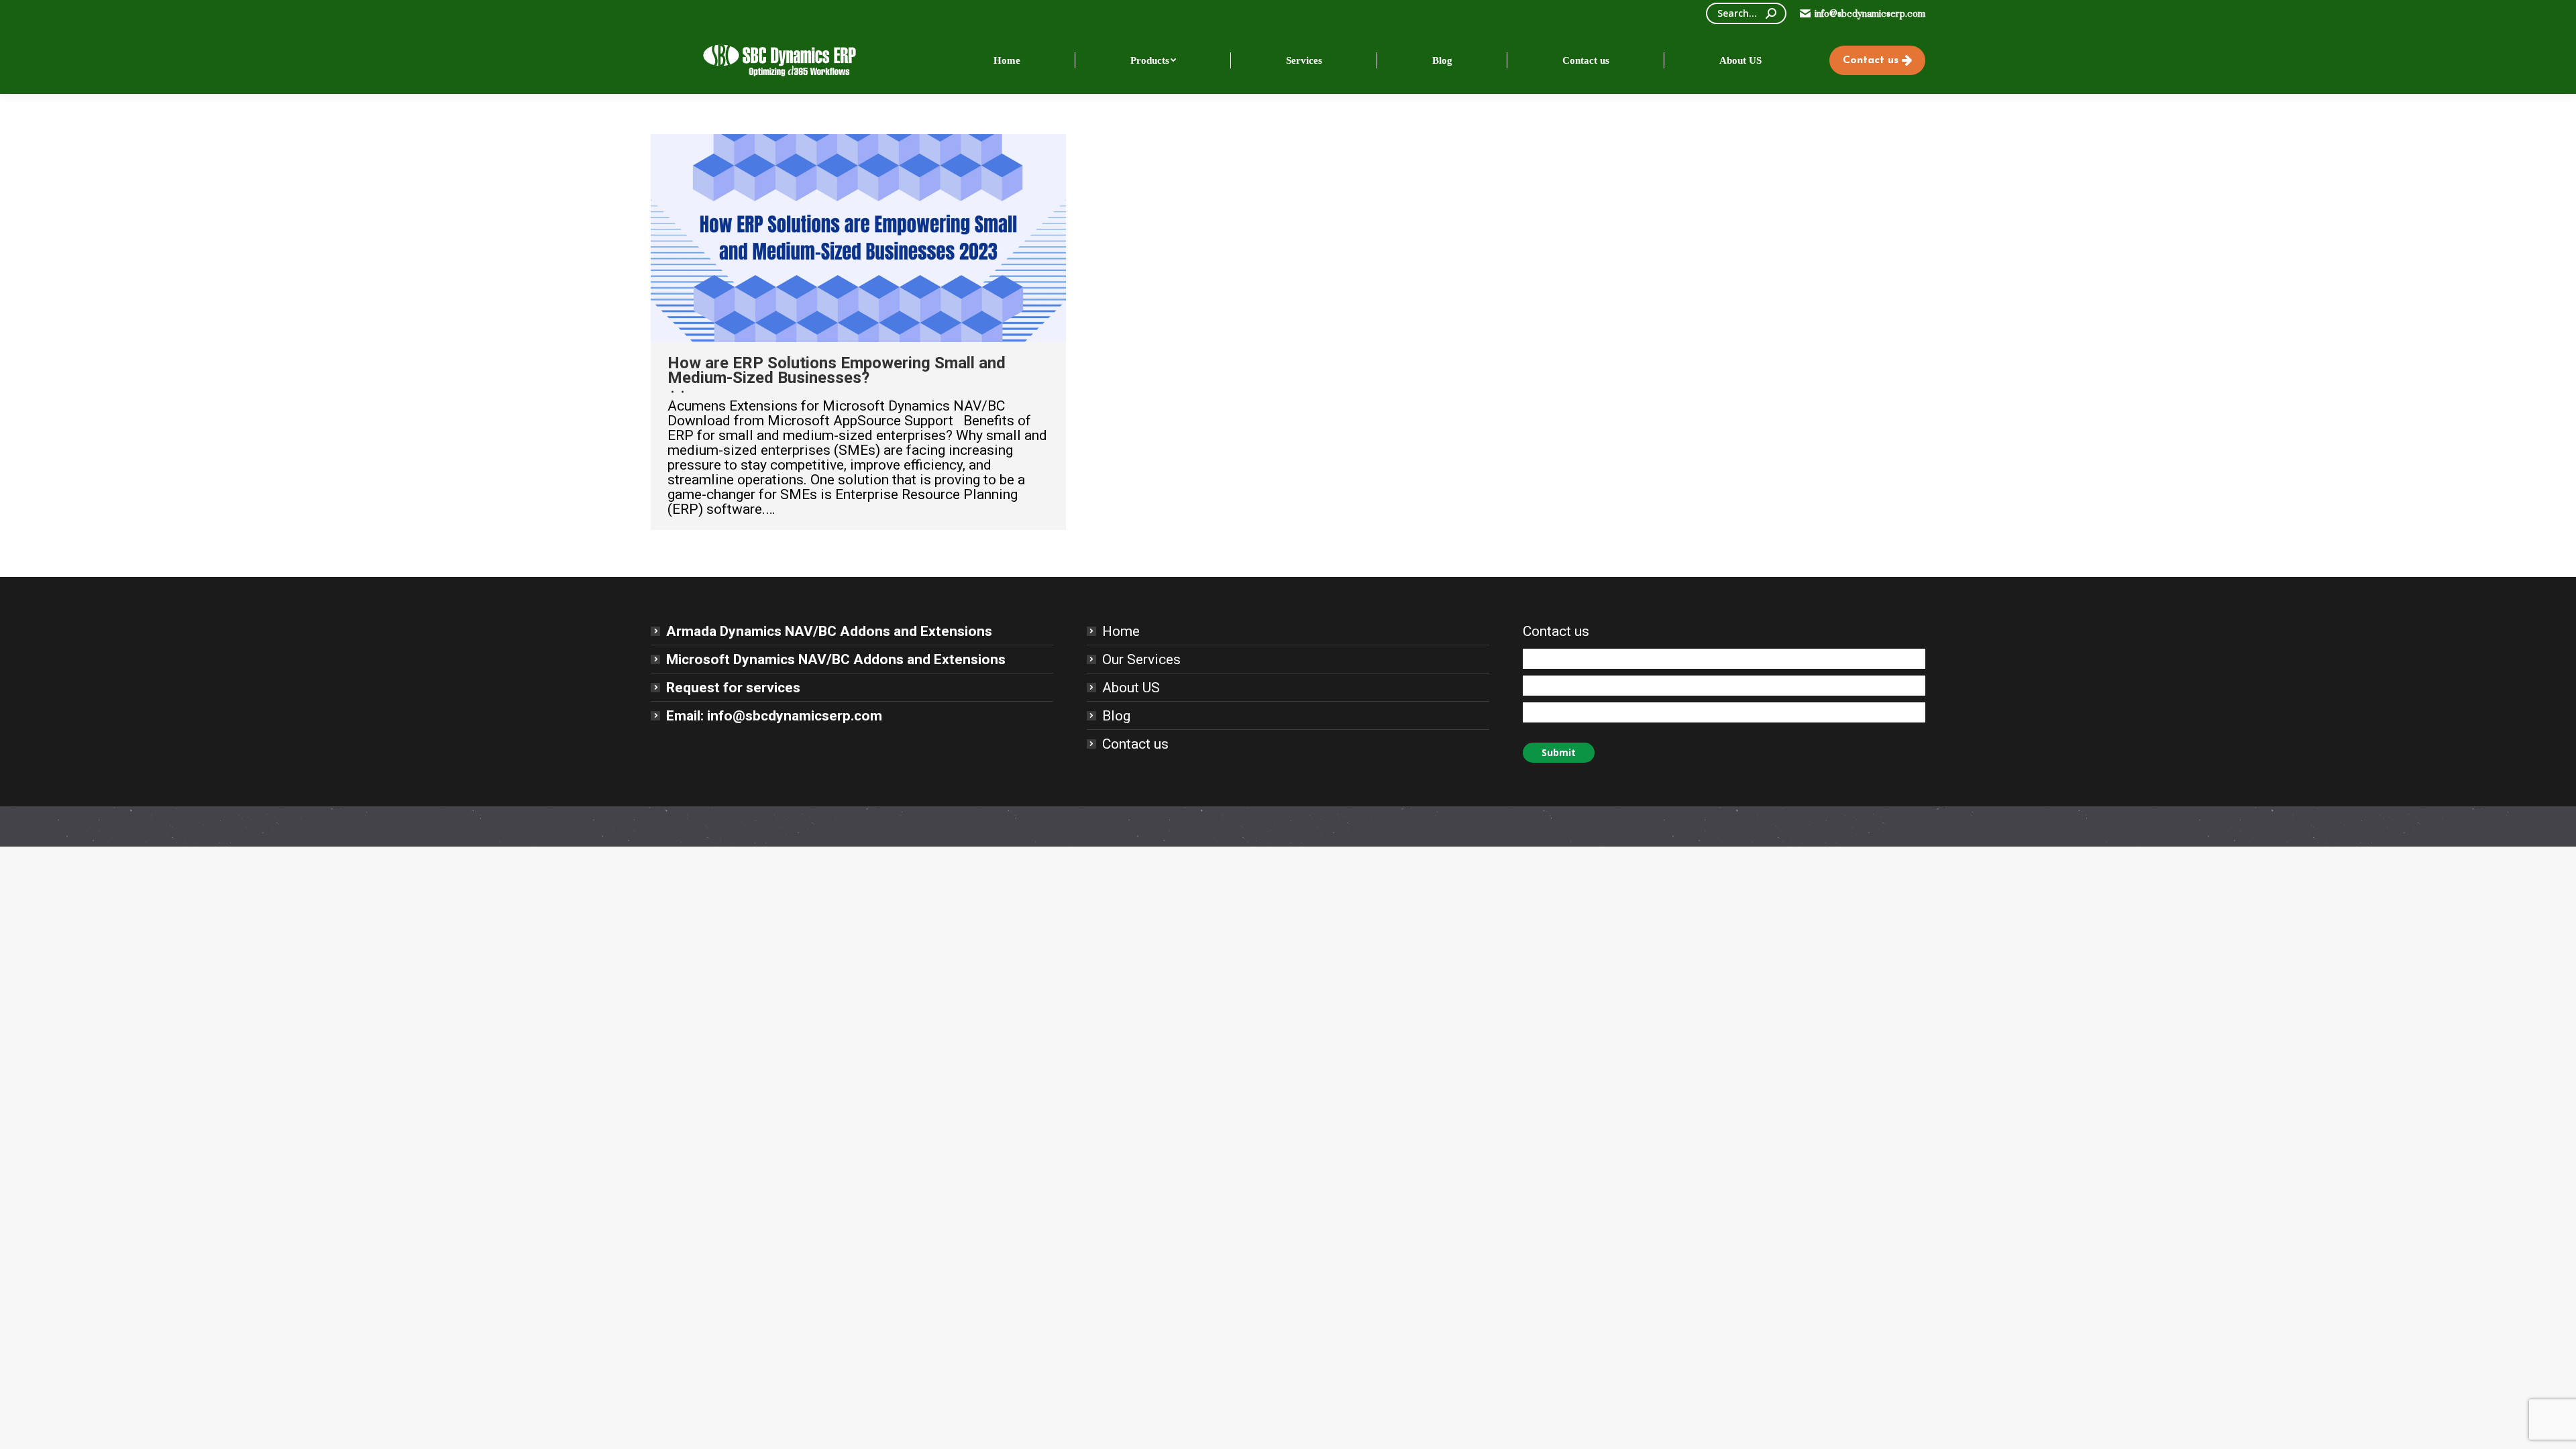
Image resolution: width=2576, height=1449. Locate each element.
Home (1121, 631)
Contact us (1135, 744)
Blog (1116, 716)
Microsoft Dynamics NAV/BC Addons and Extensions (836, 659)
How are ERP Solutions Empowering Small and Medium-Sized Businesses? (837, 370)
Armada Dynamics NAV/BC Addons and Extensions (829, 631)
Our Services (1141, 659)
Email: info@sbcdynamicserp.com (774, 716)
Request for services (733, 688)
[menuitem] (1007, 60)
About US (1131, 688)
